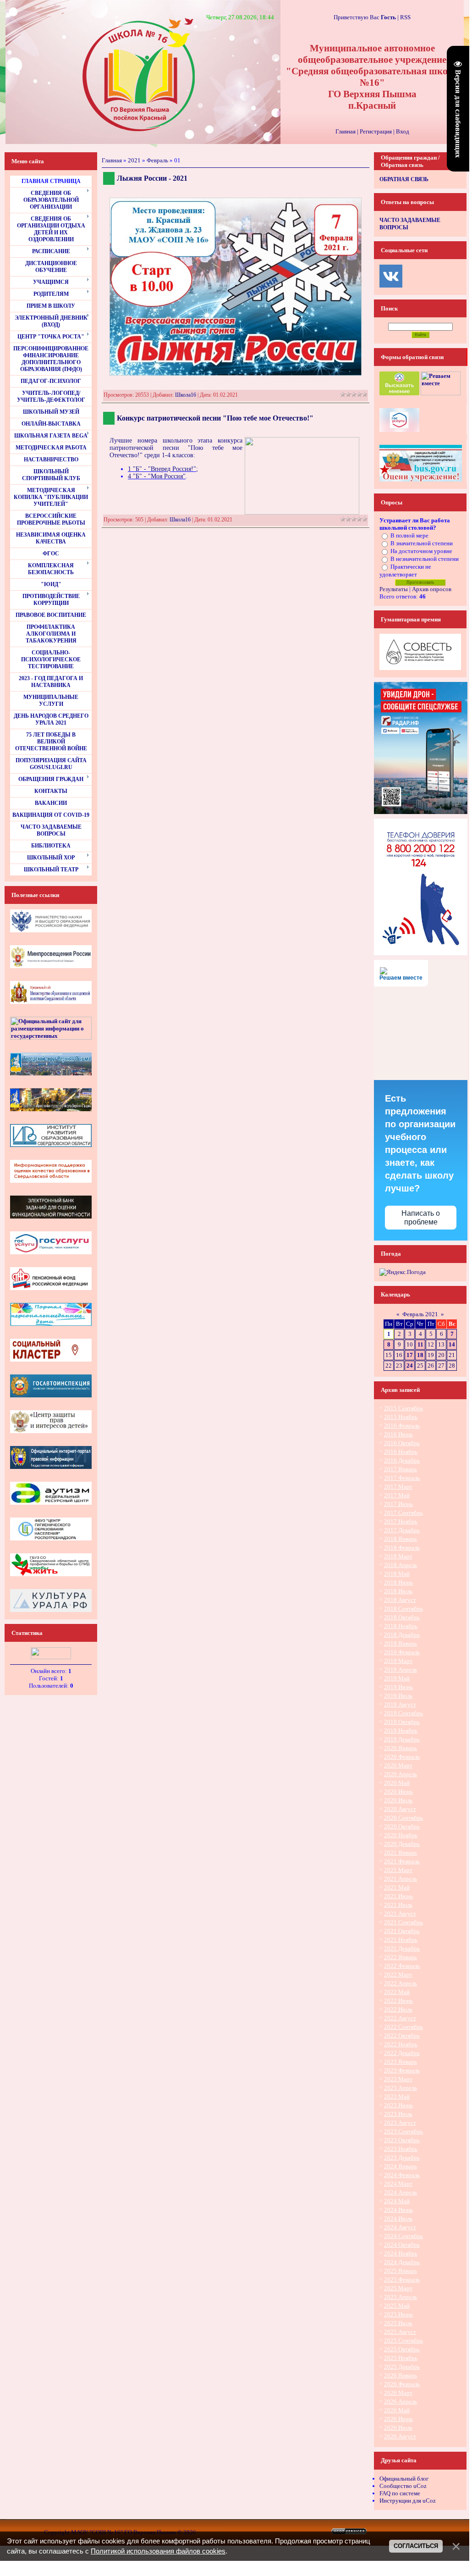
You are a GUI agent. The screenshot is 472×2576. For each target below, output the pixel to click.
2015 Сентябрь (403, 1408)
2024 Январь (401, 2166)
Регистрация (376, 131)
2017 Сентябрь (403, 1513)
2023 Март (398, 2079)
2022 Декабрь (402, 2053)
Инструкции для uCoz (408, 2501)
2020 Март (398, 1765)
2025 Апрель (401, 2297)
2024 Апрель (401, 2192)
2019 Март (398, 1661)
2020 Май (397, 1783)
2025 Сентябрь (403, 2341)
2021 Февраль (402, 1861)
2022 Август (400, 2018)
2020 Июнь (398, 1792)
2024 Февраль (402, 2175)
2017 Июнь (398, 1504)
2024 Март (398, 2184)
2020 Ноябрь (401, 1835)
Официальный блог (404, 2479)
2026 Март (398, 2393)
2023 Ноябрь (401, 2149)
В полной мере (409, 535)
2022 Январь (401, 1957)
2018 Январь (401, 1539)
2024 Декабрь (402, 2262)
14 (452, 1344)
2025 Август (400, 2332)
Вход (403, 131)
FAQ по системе (400, 2493)
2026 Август (400, 2436)
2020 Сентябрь (403, 1818)
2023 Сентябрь (403, 2131)
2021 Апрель (401, 1879)
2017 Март (398, 1487)
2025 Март (398, 2288)
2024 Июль (398, 2219)
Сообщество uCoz (403, 2486)
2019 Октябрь (402, 1722)
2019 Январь (401, 1643)
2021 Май (397, 1887)
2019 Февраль (402, 1652)
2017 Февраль (402, 1478)
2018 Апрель (401, 1565)
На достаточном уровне (421, 551)
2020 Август (400, 1809)
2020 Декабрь (402, 1844)
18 (420, 1355)
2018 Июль (398, 1591)
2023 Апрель (401, 2088)
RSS (405, 17)
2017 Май (397, 1495)
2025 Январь (401, 2271)
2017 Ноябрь (401, 1521)
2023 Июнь (398, 2105)
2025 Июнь (398, 2314)
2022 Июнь (398, 2001)
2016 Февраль (402, 1426)
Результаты (394, 589)
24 (410, 1366)
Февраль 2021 (420, 1314)
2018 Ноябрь (401, 1626)
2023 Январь (401, 2062)
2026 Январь (401, 2375)
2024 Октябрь (402, 2245)
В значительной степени (422, 543)
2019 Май (397, 1678)
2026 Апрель (401, 2401)
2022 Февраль (402, 1966)
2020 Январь (401, 1748)
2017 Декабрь (402, 1530)
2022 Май (397, 1992)
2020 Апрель (401, 1774)
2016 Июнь (398, 1434)
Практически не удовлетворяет (405, 571)
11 (420, 1344)
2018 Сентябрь (403, 1609)
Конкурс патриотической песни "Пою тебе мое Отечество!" (215, 418)
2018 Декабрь (402, 1635)
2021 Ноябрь (401, 1940)
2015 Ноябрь (401, 1417)
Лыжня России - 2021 (152, 178)
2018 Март (398, 1556)
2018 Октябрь (402, 1617)
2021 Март (398, 1870)
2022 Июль (398, 2009)
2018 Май (397, 1574)
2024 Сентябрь (403, 2236)
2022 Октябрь (402, 2036)
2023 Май (397, 2097)
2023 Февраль (402, 2070)
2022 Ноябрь (401, 2044)
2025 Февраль (402, 2280)
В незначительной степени (425, 559)
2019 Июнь (398, 1687)
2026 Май (397, 2410)
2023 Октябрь (402, 2140)
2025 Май (397, 2306)
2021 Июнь (398, 1896)
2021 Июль (398, 1905)
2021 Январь (401, 1853)
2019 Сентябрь (403, 1713)
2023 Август (400, 2123)
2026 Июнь (398, 2419)
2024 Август (400, 2227)
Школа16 (186, 395)
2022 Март (398, 1975)
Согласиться (416, 2546)
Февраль (157, 160)
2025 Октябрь (402, 2349)
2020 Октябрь (402, 1826)
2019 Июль (398, 1696)
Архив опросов (432, 589)
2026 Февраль (402, 2384)
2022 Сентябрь (403, 2027)
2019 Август (400, 1704)
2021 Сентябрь (403, 1922)
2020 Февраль (402, 1757)
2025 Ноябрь (401, 2358)
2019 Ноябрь (401, 1731)
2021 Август (400, 1914)
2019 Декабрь (402, 1739)
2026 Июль (398, 2428)
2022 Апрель (401, 1983)
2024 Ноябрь (401, 2253)
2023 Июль (398, 2114)
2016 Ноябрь (401, 1452)
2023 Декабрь (402, 2158)
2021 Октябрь (402, 1931)
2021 (134, 160)
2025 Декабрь (402, 2367)
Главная (346, 131)
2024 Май (397, 2201)
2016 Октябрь (402, 1443)
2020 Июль (398, 1800)
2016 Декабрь (402, 1460)
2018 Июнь (398, 1582)
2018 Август (400, 1600)
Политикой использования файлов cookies (158, 2551)
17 (410, 1355)
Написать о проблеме (421, 1218)
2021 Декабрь (402, 1948)
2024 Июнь (398, 2210)
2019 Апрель (401, 1670)
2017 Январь (401, 1469)
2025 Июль (398, 2323)
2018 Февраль (402, 1548)
